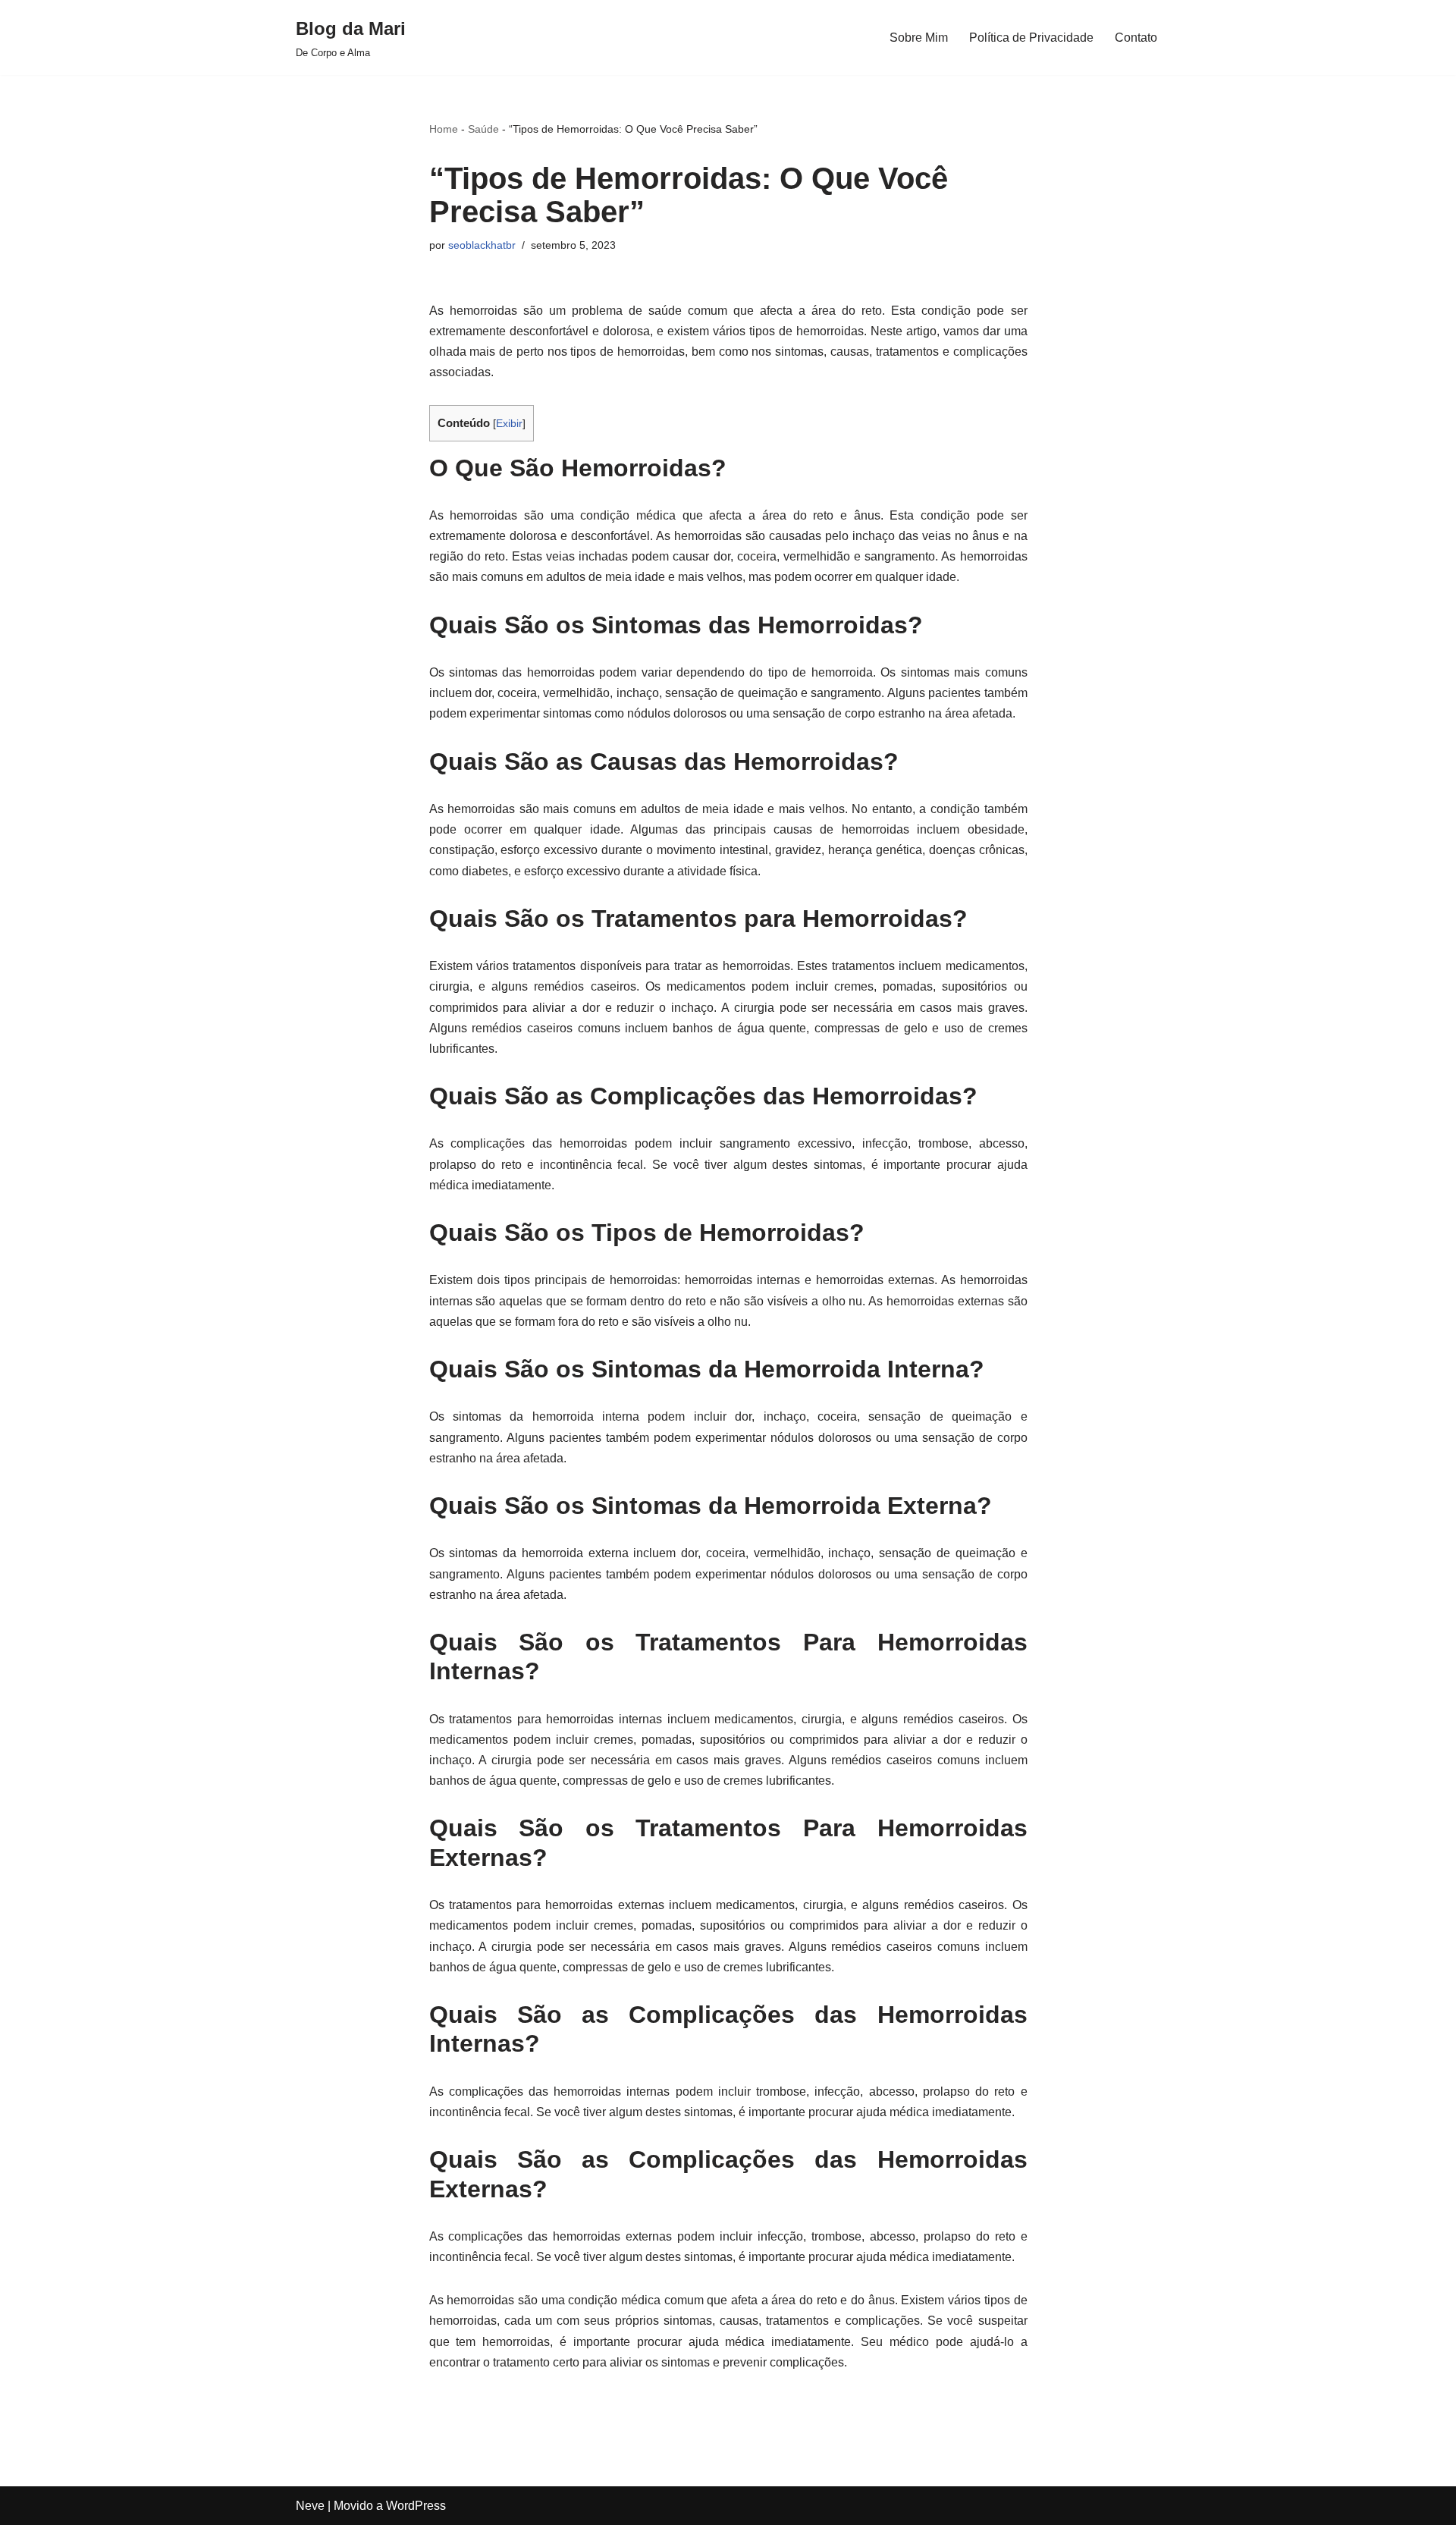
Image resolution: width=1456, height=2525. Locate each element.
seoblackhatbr (482, 245)
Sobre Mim (919, 38)
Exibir (509, 424)
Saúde (483, 129)
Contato (1136, 38)
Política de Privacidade (1031, 38)
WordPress (416, 2506)
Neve (310, 2506)
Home (444, 129)
